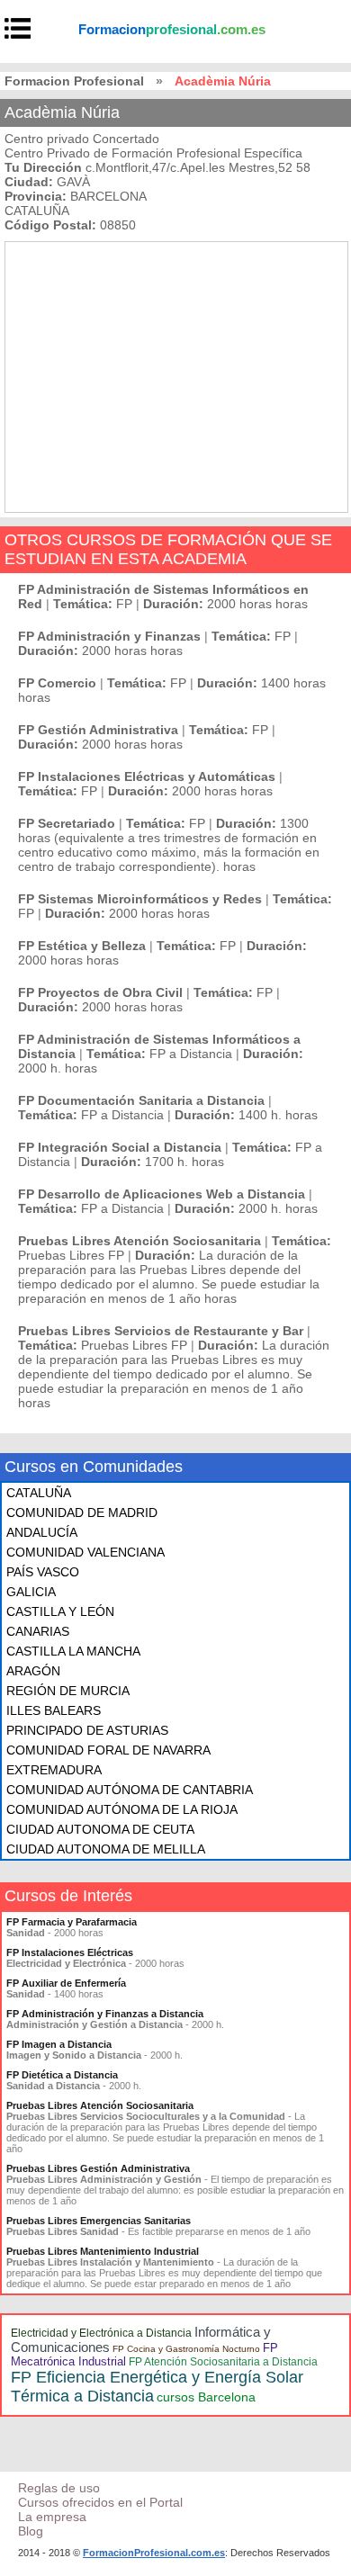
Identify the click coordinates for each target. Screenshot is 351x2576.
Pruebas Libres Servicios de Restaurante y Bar (161, 1331)
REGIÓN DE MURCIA (68, 1691)
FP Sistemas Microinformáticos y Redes (140, 899)
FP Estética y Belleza (82, 946)
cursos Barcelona (206, 2397)
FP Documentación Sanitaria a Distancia (141, 1100)
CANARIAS (38, 1631)
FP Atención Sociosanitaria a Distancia (223, 2362)
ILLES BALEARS (54, 1710)
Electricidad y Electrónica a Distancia (101, 2333)
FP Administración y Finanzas (109, 636)
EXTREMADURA (54, 1770)
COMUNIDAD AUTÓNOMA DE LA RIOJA (122, 1809)
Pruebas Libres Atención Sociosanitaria (139, 1241)
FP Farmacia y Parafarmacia (72, 1922)
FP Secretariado (67, 823)
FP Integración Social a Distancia (120, 1147)
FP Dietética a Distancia (62, 2075)
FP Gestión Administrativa (98, 730)
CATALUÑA (39, 1493)
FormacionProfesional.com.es (154, 2553)
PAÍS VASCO (43, 1572)
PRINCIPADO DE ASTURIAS (87, 1730)
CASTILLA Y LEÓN (60, 1611)
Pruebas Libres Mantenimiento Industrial (103, 2251)
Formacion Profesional (74, 81)
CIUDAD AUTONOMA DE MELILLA (106, 1849)
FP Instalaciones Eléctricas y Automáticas (147, 776)
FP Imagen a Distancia (59, 2044)
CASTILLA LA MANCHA (73, 1651)
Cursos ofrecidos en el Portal (100, 2502)
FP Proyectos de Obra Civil (100, 992)
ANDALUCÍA (42, 1532)
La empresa (52, 2517)
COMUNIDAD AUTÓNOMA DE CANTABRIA (130, 1790)
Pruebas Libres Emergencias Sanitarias (99, 2221)
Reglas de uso (59, 2488)
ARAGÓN (33, 1671)
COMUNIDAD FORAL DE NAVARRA (108, 1750)
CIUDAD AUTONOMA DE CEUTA (100, 1829)
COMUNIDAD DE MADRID (82, 1512)
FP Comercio (57, 683)
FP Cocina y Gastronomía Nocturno (186, 2349)
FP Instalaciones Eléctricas (70, 1952)
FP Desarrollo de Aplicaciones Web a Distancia (162, 1194)
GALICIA (31, 1592)
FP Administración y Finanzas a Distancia (105, 2014)
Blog (31, 2531)
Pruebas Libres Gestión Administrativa (98, 2168)
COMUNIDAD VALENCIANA (85, 1552)
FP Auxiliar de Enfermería (66, 1983)
